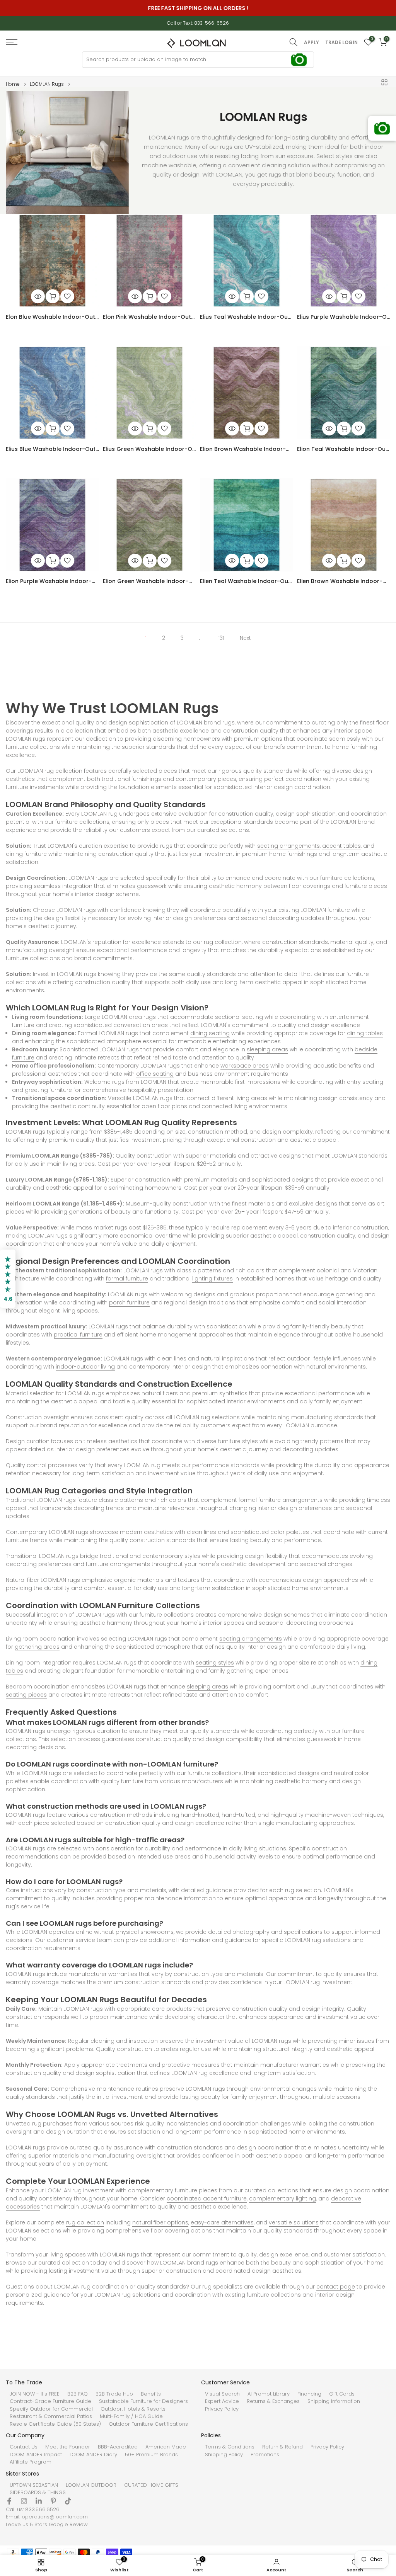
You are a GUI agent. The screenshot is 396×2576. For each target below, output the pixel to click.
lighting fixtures (213, 1279)
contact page (336, 2287)
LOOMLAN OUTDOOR (91, 2485)
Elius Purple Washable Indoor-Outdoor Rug (344, 317)
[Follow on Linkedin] (39, 2501)
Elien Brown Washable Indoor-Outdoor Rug (344, 581)
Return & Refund (282, 2447)
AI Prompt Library (269, 2394)
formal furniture (127, 1279)
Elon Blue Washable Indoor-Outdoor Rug (52, 317)
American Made (166, 2447)
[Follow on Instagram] (24, 2501)
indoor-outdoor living (85, 1367)
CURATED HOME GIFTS (151, 2485)
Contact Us (24, 2447)
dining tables (365, 1033)
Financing (309, 2394)
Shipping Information (334, 2401)
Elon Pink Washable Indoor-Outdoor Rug (149, 317)
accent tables (341, 846)
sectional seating (239, 1017)
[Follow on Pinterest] (53, 2501)
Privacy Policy (222, 2409)
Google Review (68, 2525)
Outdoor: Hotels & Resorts (133, 2409)
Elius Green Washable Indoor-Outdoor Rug (149, 449)
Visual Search (222, 2394)
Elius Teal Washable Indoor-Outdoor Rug (247, 317)
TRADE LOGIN (341, 43)
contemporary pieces (206, 779)
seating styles (215, 1663)
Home (13, 84)
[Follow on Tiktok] (68, 2501)
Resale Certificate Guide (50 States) (55, 2424)
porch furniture (129, 1302)
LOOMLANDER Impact (36, 2455)
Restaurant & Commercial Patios (51, 2416)
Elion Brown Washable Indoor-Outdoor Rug (247, 449)
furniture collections (33, 747)
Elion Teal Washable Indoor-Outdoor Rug (344, 449)
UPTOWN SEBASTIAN (34, 2485)
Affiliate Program (31, 2462)
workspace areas (245, 1066)
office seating (155, 1074)
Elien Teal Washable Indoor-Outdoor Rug (247, 581)
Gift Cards (342, 2394)
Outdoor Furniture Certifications (148, 2424)
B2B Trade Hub (114, 2394)
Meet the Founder (68, 2447)
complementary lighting (282, 2199)
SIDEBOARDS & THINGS (38, 2493)
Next (245, 638)
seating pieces (26, 1695)
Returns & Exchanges (273, 2401)
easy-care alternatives (222, 2222)
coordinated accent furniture (207, 2199)
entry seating (365, 1082)
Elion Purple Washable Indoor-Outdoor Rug (52, 581)
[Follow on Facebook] (9, 2501)
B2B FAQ (78, 2394)
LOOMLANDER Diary (93, 2455)
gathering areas (37, 1647)
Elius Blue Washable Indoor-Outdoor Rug (52, 449)
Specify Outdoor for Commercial (51, 2409)
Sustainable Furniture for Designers (143, 2401)
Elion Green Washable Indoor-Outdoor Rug (149, 581)
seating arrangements (288, 846)
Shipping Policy (224, 2455)
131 (221, 638)
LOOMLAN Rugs (47, 84)
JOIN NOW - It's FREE (35, 2394)
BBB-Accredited (118, 2447)
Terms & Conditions (230, 2447)
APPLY (312, 43)
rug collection (85, 2222)
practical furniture (78, 1335)
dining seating (210, 1033)
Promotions (265, 2455)
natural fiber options (160, 2222)
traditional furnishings (131, 779)
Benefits (151, 2394)
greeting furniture (48, 1090)
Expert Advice (222, 2401)
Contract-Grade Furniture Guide (50, 2401)
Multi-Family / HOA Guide (131, 2416)
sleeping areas (267, 1049)
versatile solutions (294, 2222)
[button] (8, 1279)
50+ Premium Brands (151, 2455)
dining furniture (26, 854)
